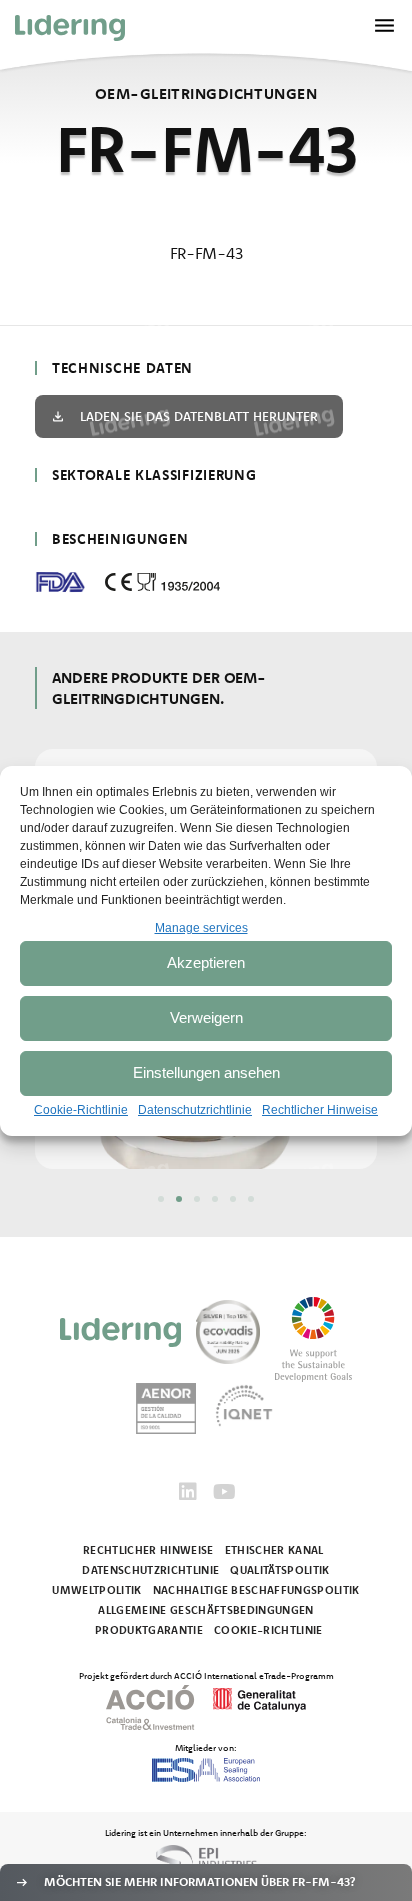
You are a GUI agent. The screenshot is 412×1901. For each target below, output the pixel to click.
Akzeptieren (206, 962)
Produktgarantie (149, 1630)
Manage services (201, 928)
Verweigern (206, 1017)
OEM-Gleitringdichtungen (206, 93)
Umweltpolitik (96, 1590)
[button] (161, 1199)
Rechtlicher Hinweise (320, 1110)
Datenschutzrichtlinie (195, 1110)
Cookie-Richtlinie (81, 1110)
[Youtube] (224, 1492)
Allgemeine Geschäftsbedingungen (205, 1610)
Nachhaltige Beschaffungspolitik (256, 1590)
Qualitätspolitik (279, 1570)
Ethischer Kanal (274, 1550)
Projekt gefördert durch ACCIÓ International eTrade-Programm (206, 1675)
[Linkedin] (188, 1492)
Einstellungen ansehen (206, 1072)
